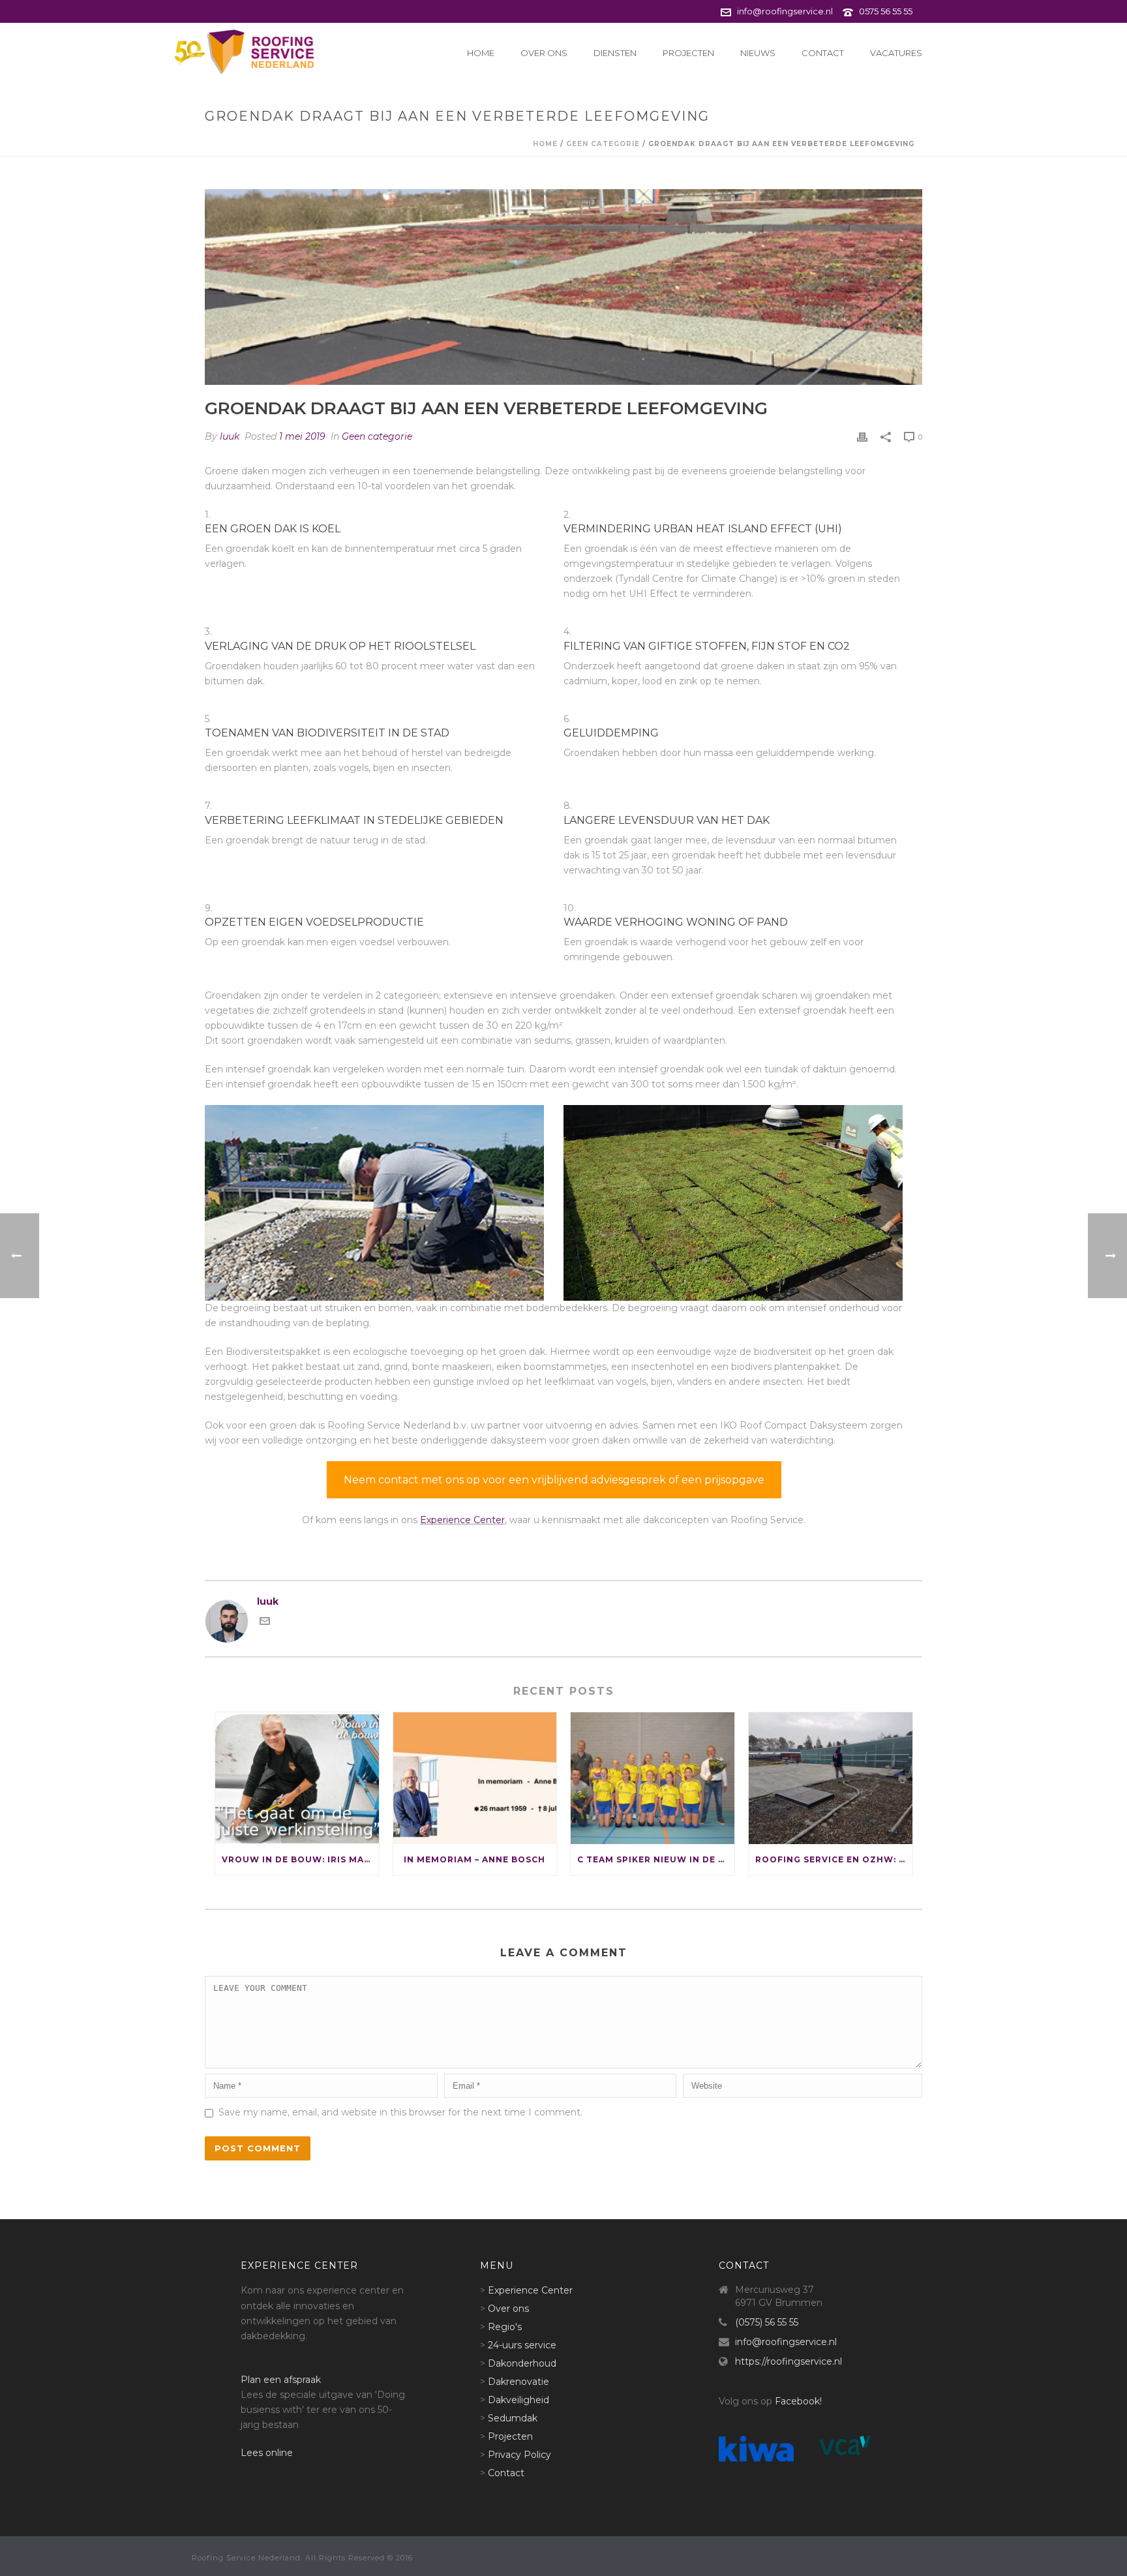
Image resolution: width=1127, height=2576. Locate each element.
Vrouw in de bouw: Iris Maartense (300, 1859)
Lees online (267, 2453)
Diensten (615, 53)
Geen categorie (603, 144)
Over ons (544, 53)
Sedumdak (513, 2418)
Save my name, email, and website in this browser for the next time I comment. (400, 2112)
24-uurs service (522, 2345)
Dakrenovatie (518, 2382)
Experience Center (462, 1520)
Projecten (688, 53)
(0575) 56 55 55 (767, 2322)
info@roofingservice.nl (785, 11)
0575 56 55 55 (886, 11)
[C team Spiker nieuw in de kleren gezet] (653, 1778)
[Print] (862, 437)
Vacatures (896, 53)
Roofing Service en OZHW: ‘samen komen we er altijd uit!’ (834, 1859)
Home (481, 53)
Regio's (505, 2327)
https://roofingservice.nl (789, 2361)
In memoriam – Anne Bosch (474, 1859)
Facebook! (798, 2401)
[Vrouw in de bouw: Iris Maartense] (297, 1778)
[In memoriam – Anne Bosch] (475, 1778)
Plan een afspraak (281, 2380)
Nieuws (758, 53)
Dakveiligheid (518, 2400)
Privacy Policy (519, 2455)
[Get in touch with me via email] (265, 1623)
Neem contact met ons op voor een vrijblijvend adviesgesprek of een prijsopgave (554, 1480)
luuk (230, 436)
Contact (823, 53)
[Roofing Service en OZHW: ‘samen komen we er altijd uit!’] (831, 1778)
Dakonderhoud (522, 2363)
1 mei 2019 (302, 436)
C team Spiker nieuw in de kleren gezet (656, 1859)
